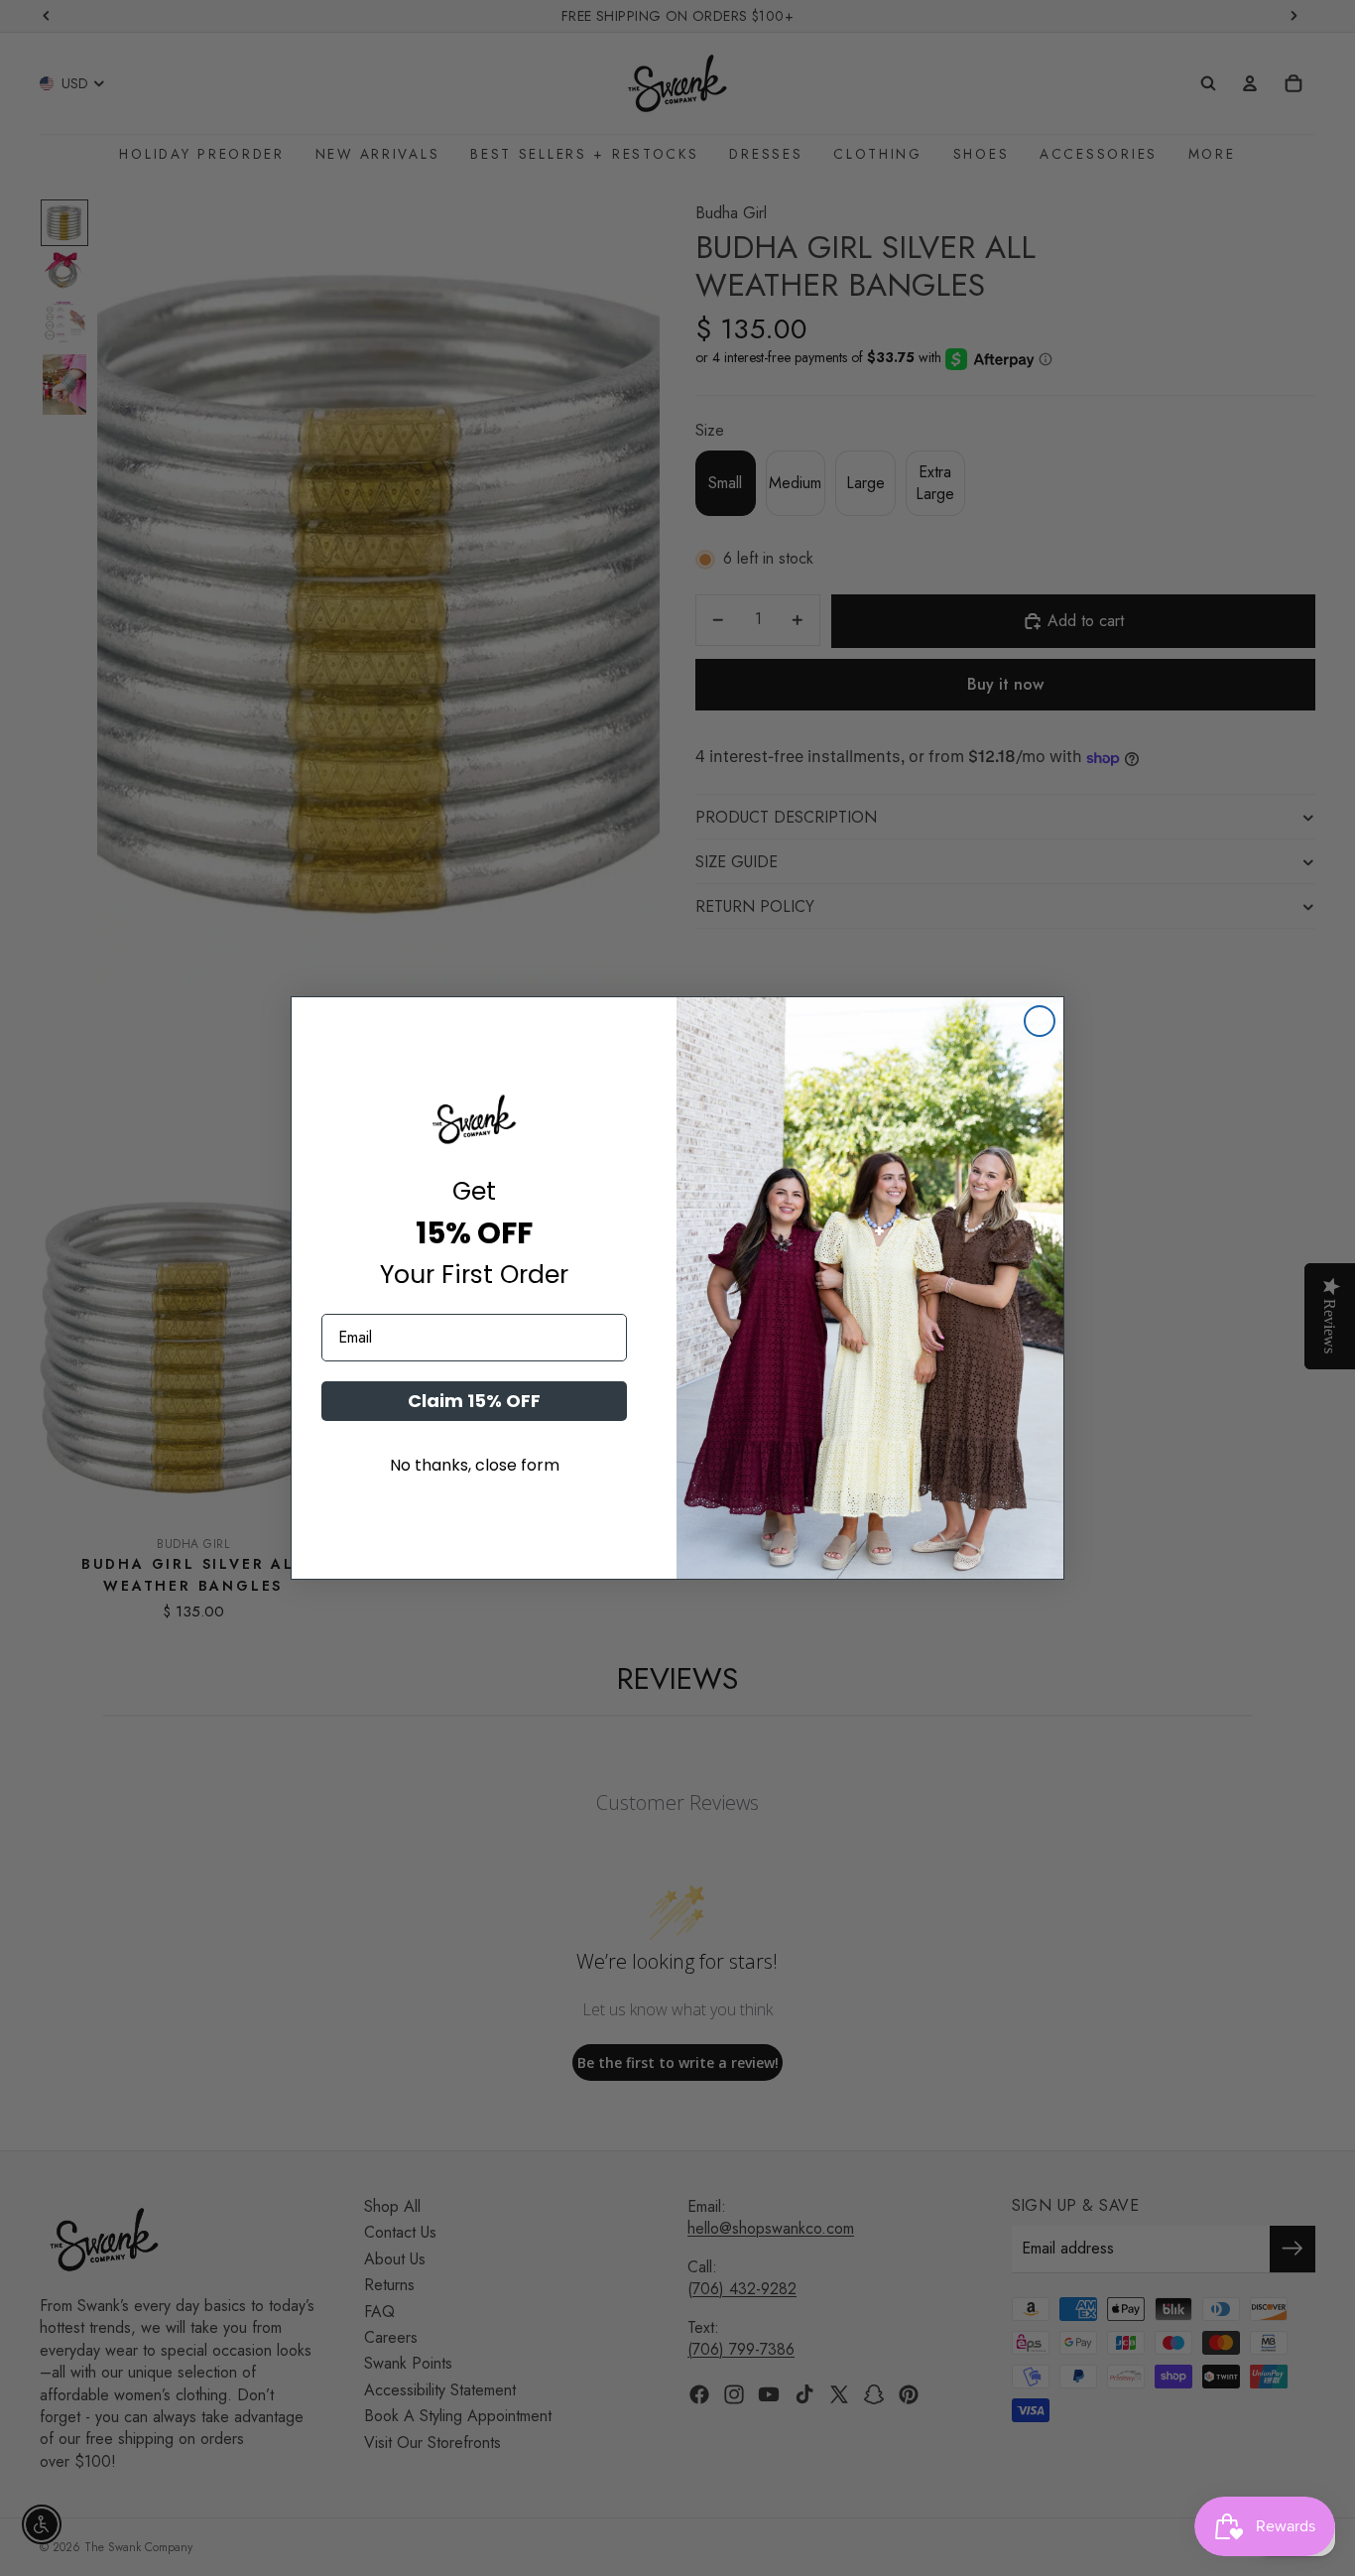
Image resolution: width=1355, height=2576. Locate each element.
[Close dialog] (1040, 1021)
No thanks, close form (475, 1465)
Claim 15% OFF (474, 1401)
